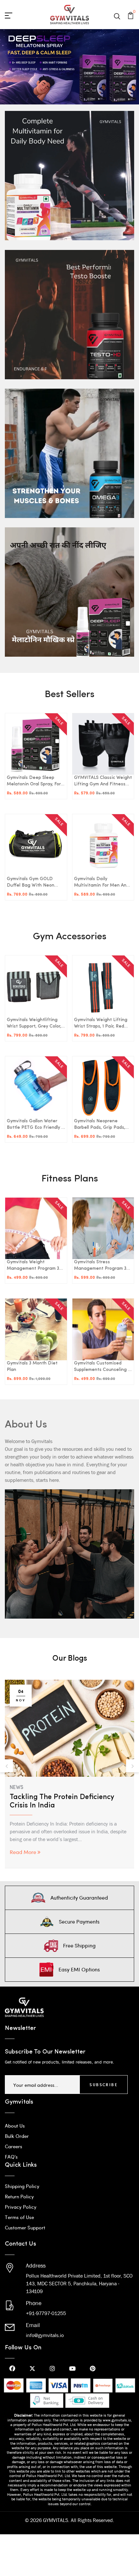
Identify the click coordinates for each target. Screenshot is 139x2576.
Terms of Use (19, 2217)
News (16, 1788)
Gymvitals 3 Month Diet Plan (32, 1367)
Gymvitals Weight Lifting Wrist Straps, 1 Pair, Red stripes (101, 1024)
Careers (14, 2146)
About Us (15, 2126)
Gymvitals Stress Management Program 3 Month (100, 1266)
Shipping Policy (22, 2186)
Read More (23, 1852)
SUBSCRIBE (104, 2085)
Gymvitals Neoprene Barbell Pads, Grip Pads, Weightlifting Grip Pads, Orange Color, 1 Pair (100, 1125)
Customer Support (25, 2227)
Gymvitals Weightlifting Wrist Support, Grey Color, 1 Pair (35, 1024)
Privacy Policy (21, 2207)
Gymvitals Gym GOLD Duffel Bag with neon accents (31, 883)
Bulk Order (17, 2136)
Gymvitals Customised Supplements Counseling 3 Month (102, 1367)
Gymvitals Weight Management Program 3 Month (33, 1266)
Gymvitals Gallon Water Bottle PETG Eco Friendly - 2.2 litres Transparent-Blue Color (35, 1125)
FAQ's (11, 2157)
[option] (69, 1766)
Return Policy (19, 2196)
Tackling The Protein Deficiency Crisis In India (62, 1801)
